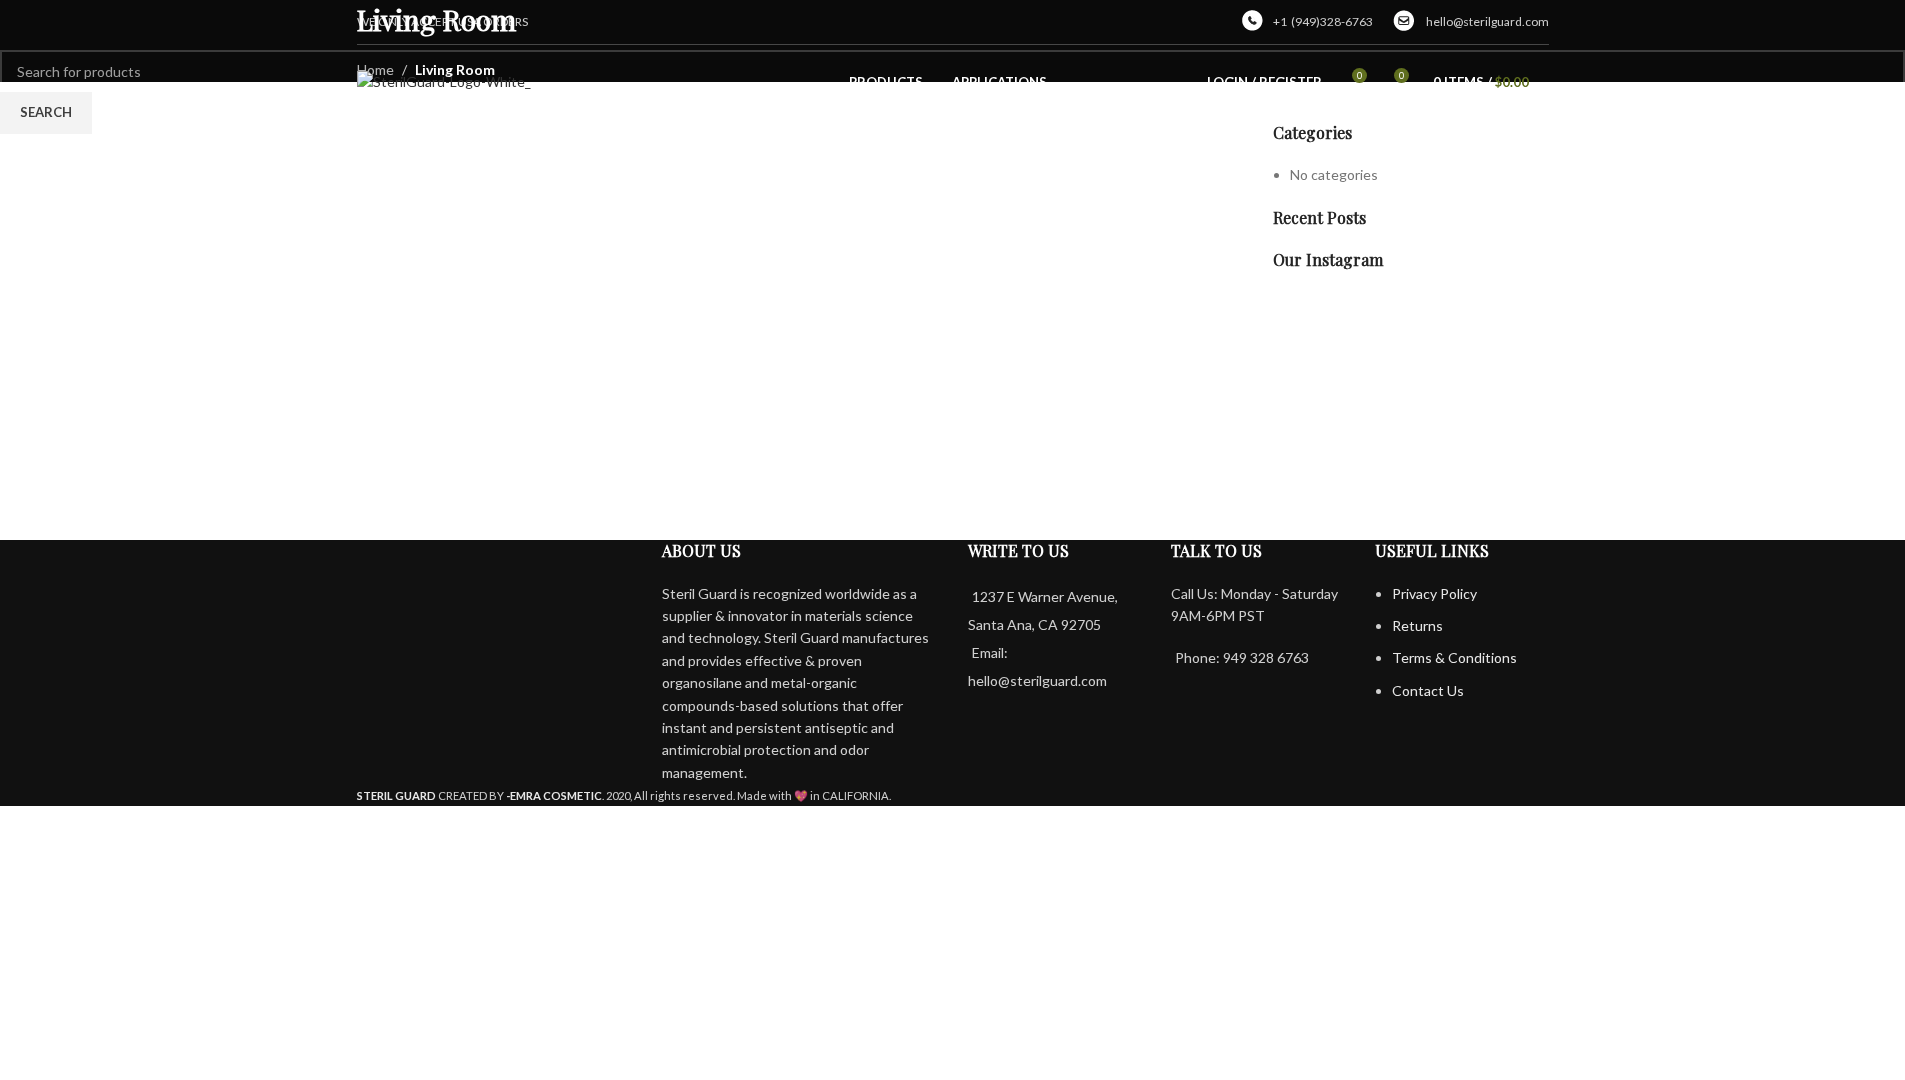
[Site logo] (444, 80)
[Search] (1549, 83)
